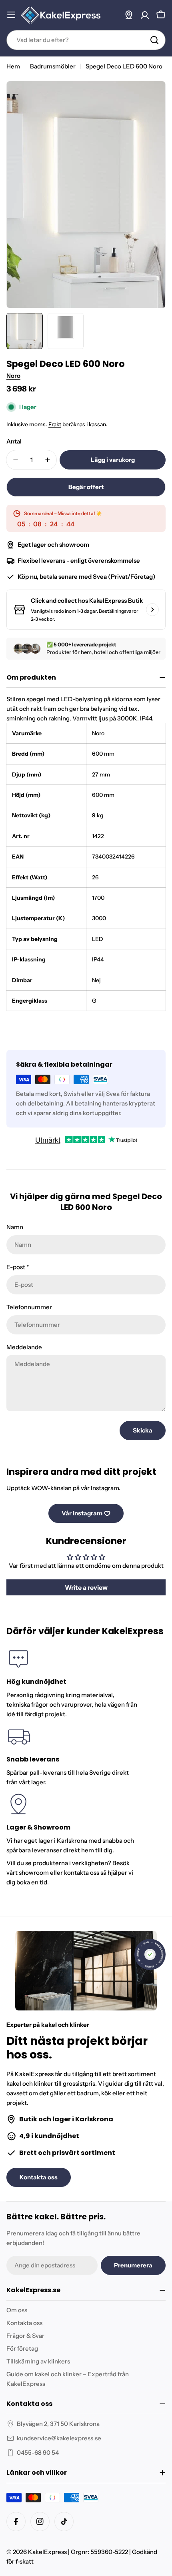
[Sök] (154, 40)
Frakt (55, 424)
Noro (13, 376)
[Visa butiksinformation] (152, 610)
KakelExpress (47, 2552)
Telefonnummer (29, 1307)
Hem (13, 66)
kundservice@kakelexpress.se (59, 2438)
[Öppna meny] (11, 15)
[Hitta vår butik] (129, 15)
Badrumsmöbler (53, 66)
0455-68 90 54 (38, 2453)
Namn (15, 1227)
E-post (18, 1267)
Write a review (86, 1587)
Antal (14, 441)
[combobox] (86, 40)
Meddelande (24, 1347)
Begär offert (86, 487)
